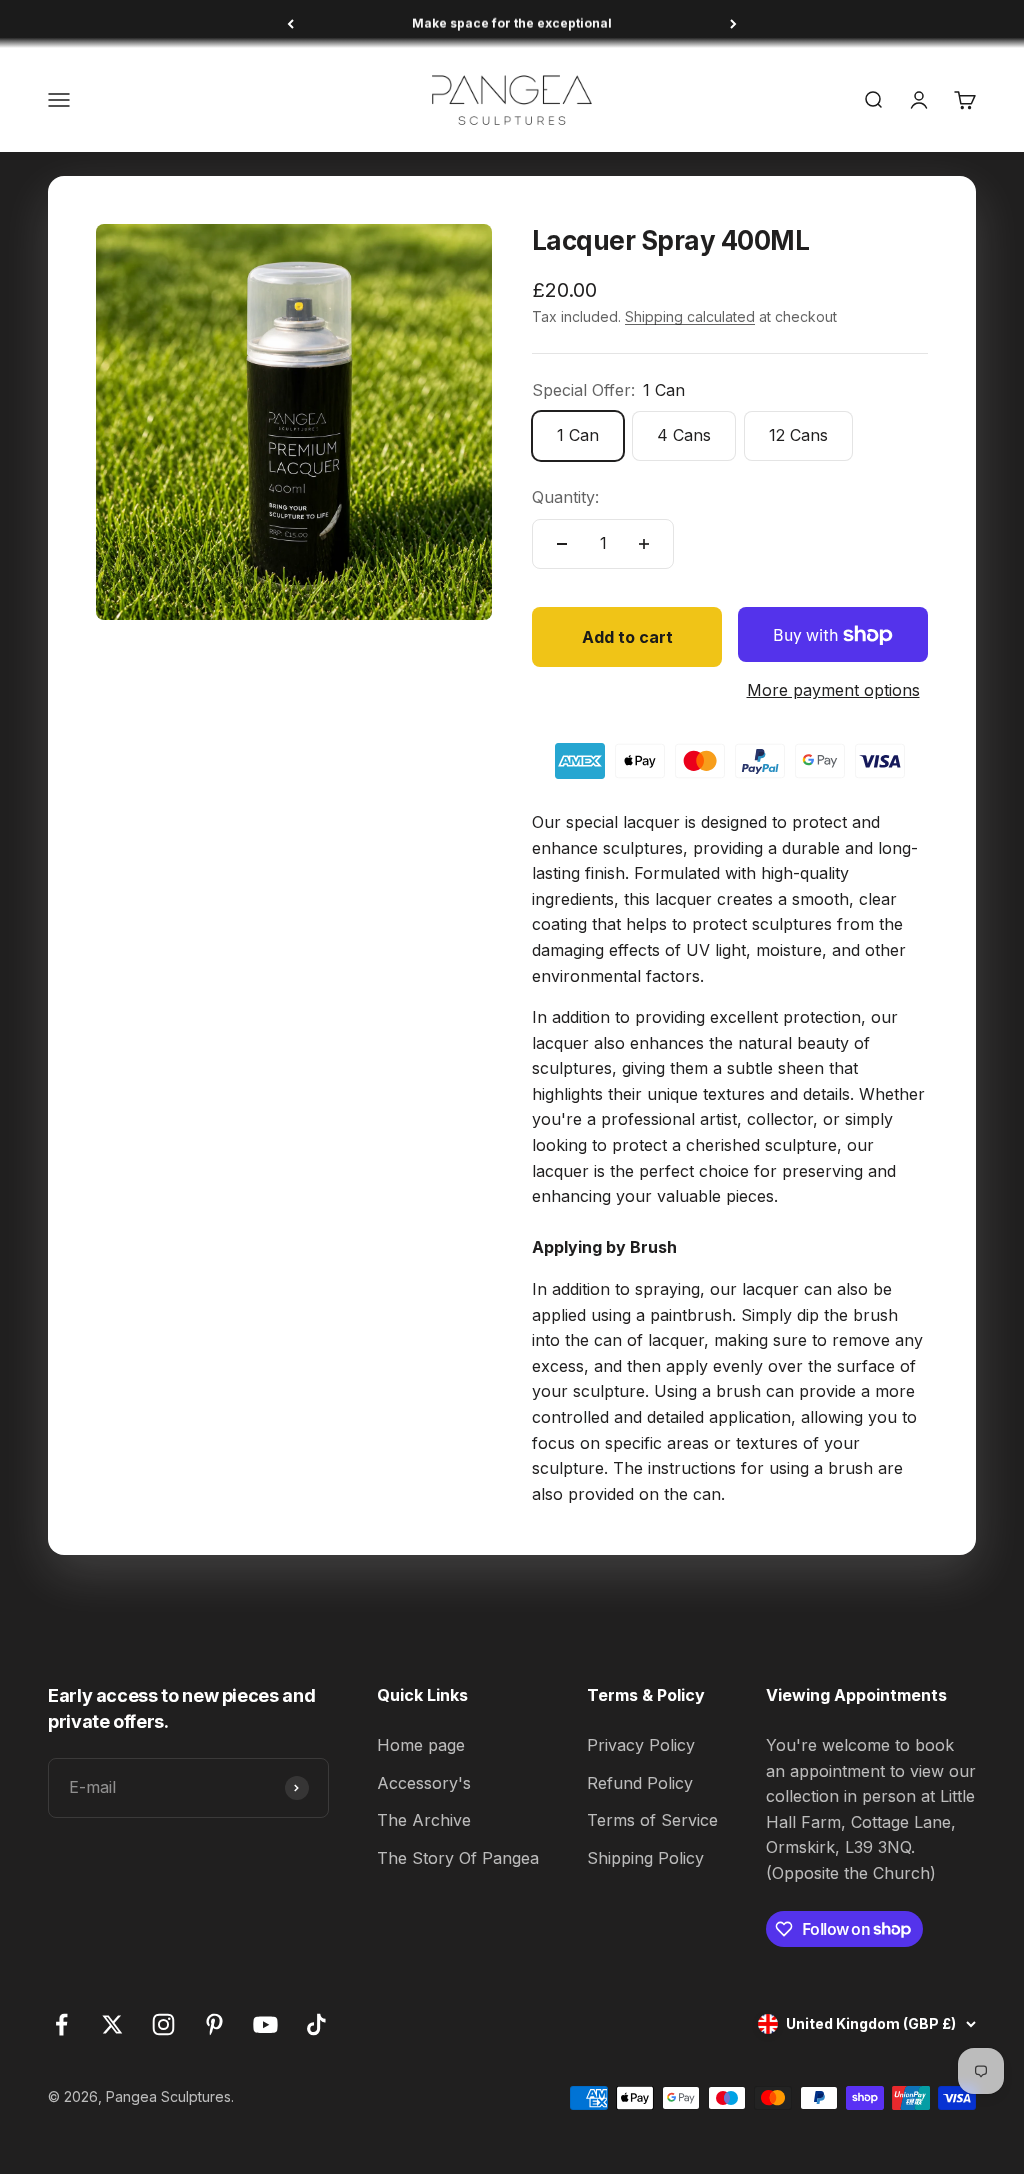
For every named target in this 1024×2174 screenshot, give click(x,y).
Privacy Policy (641, 1745)
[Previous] (290, 24)
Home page (421, 1745)
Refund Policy (640, 1783)
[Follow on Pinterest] (214, 2024)
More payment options (833, 690)
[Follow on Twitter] (112, 2024)
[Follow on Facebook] (61, 2024)
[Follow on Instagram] (163, 2024)
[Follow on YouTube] (265, 2024)
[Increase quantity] (644, 544)
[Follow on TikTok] (316, 2024)
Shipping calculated (690, 316)
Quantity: (565, 497)
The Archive (424, 1820)
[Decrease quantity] (562, 544)
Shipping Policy (645, 1858)
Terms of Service (652, 1820)
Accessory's (424, 1783)
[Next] (733, 24)
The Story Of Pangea (458, 1858)
